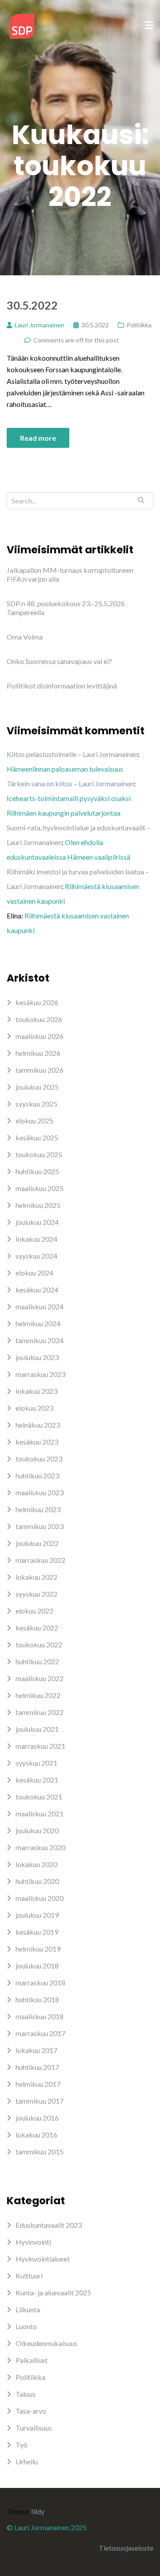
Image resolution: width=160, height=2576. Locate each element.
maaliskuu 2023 (40, 1492)
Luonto (26, 2326)
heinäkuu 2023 (38, 1425)
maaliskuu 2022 (40, 1678)
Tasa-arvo (31, 2411)
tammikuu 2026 (40, 1070)
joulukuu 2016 (37, 2118)
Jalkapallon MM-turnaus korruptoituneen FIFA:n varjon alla (70, 574)
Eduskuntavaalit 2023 (49, 2225)
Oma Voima (25, 637)
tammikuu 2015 (40, 2151)
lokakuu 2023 (36, 1391)
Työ (22, 2445)
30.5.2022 (32, 305)
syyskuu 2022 (36, 1594)
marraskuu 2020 (40, 1847)
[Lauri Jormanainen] (22, 25)
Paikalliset (32, 2360)
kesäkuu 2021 (37, 1780)
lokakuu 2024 (36, 1239)
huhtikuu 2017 (37, 2067)
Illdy (38, 2511)
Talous (26, 2394)
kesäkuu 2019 (37, 1932)
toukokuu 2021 (39, 1797)
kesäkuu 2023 (37, 1442)
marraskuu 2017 (40, 2033)
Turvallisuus (34, 2428)
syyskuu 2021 (36, 1763)
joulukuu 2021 (37, 1729)
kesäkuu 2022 (37, 1628)
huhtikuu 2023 (37, 1475)
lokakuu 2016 (36, 2135)
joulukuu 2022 (37, 1543)
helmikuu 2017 (38, 2084)
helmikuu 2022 (38, 1695)
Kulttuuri (29, 2276)
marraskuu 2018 (40, 1982)
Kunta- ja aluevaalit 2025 (53, 2292)
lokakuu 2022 (36, 1577)
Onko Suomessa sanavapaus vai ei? (59, 661)
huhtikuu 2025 (37, 1171)
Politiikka (139, 325)
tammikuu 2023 (40, 1526)
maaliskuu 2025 (40, 1188)
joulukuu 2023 (37, 1357)
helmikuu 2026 (38, 1053)
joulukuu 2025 (37, 1087)
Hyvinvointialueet (43, 2259)
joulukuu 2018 (37, 1966)
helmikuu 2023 (38, 1509)
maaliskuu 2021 (40, 1813)
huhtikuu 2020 (37, 1881)
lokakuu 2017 (36, 2050)
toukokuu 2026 (39, 1019)
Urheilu (27, 2461)
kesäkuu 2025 (37, 1137)
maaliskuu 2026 (40, 1036)
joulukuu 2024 (37, 1222)
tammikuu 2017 (40, 2101)
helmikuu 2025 (38, 1205)
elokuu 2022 (34, 1611)
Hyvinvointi (33, 2242)
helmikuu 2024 (38, 1323)
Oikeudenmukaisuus (46, 2343)
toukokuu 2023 (39, 1459)
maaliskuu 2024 (40, 1306)
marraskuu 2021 (40, 1746)
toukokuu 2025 (39, 1154)
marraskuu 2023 (40, 1374)
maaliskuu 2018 (40, 2016)
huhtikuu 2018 (37, 1999)
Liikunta (28, 2309)
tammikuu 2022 (40, 1712)
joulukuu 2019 (37, 1915)
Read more (38, 438)
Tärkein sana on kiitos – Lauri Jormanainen (70, 783)
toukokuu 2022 (39, 1644)
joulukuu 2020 (37, 1830)
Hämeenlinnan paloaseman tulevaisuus (65, 769)
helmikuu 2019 (38, 1949)
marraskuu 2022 (40, 1560)
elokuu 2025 (34, 1121)
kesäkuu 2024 (37, 1290)
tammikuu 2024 (40, 1340)
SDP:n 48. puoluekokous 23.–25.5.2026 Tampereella (66, 608)
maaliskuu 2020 (40, 1898)
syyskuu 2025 (36, 1104)
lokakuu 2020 (36, 1864)
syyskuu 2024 (36, 1256)
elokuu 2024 (34, 1273)
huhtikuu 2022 (37, 1661)
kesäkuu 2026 (37, 1002)
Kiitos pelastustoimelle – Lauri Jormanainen (72, 754)
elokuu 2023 (34, 1408)
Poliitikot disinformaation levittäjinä (62, 686)
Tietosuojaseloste (126, 2548)
